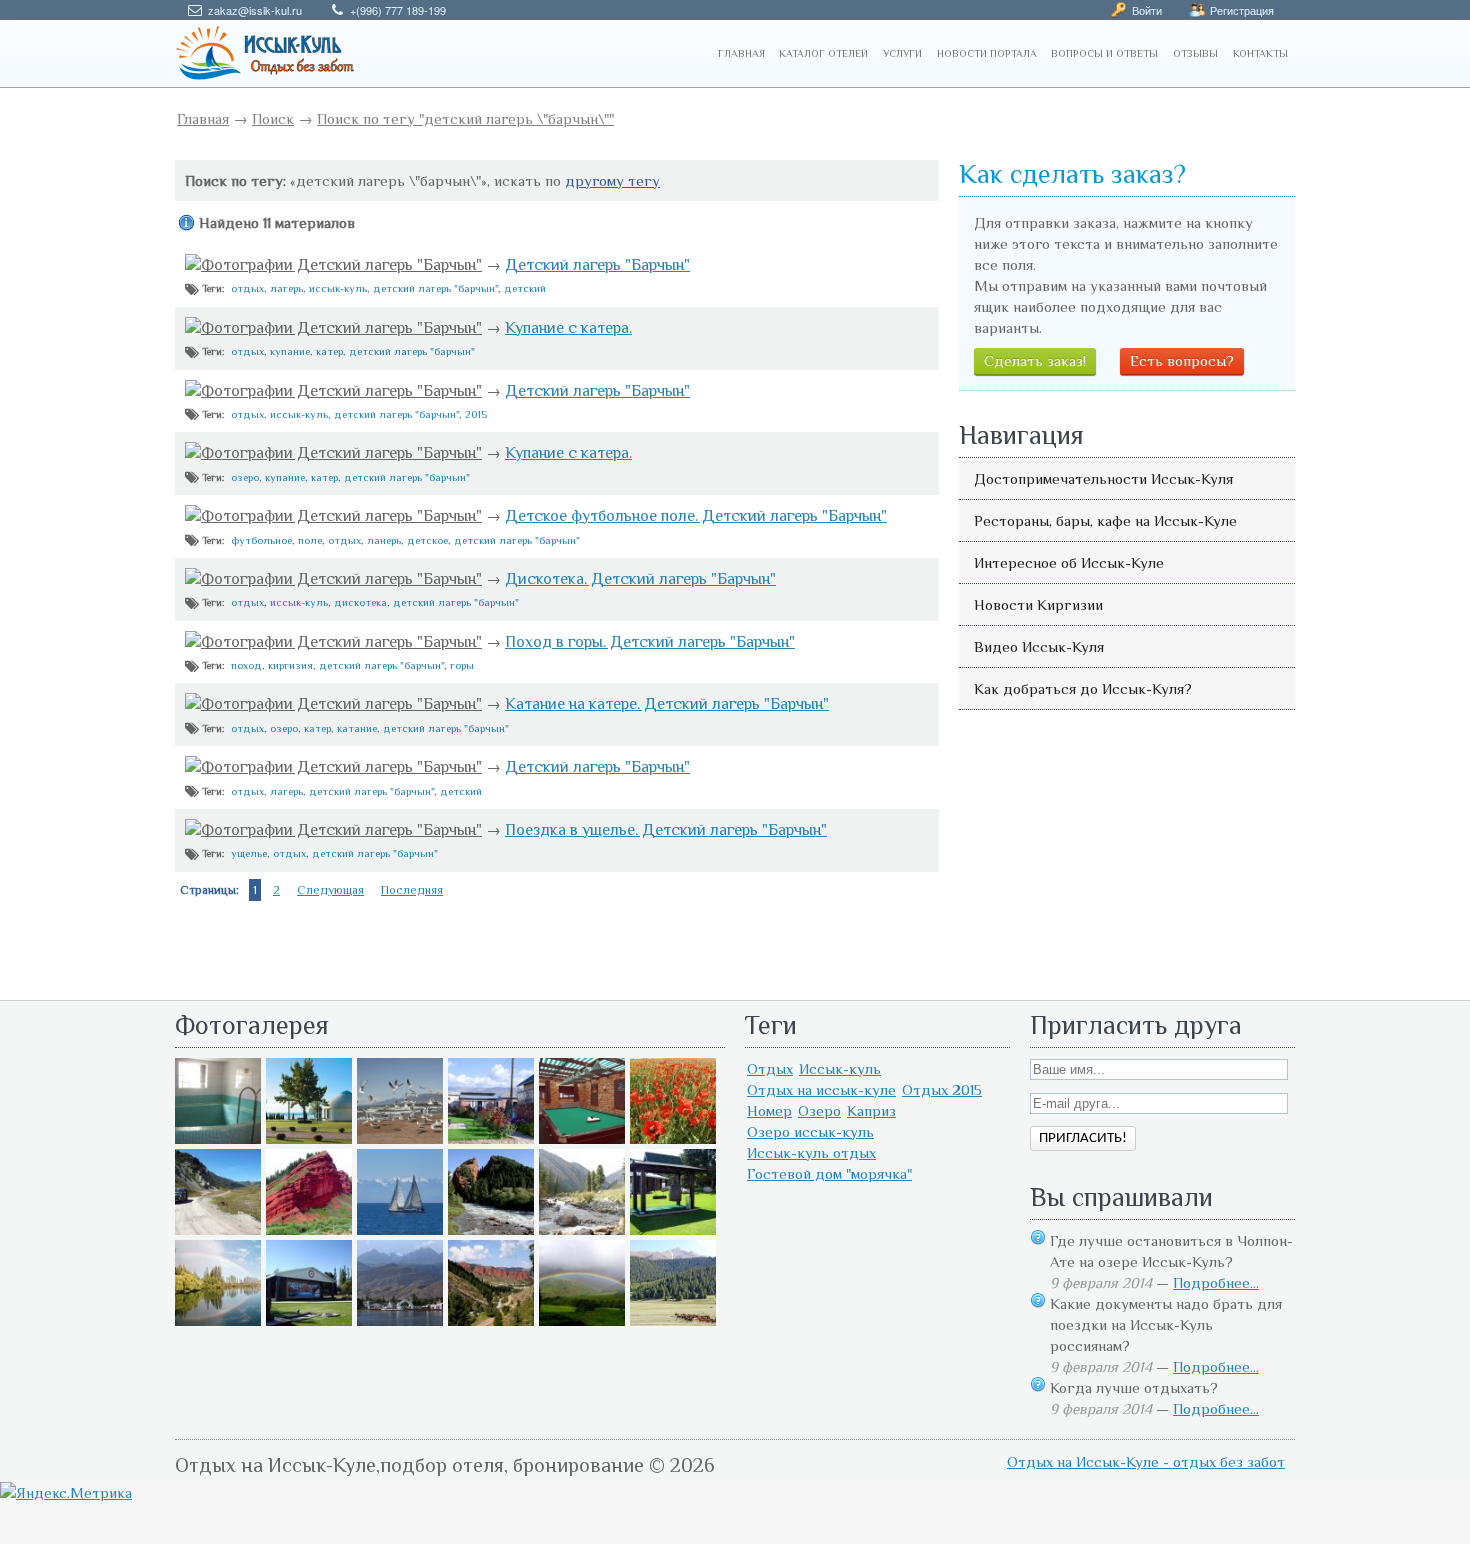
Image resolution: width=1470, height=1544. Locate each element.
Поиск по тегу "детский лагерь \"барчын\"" (465, 118)
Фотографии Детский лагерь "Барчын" (341, 265)
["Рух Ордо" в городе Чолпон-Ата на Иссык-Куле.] (309, 1138)
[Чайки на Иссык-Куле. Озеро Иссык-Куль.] (400, 1138)
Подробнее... (1216, 1282)
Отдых (770, 1068)
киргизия (290, 665)
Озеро (819, 1110)
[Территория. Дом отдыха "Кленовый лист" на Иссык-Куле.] (491, 1138)
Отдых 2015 (942, 1089)
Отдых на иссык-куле (821, 1089)
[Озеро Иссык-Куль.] (400, 1229)
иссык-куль (338, 288)
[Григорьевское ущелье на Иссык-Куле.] (673, 1320)
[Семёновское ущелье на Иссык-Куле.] (582, 1229)
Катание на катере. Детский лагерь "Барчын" (667, 704)
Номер (769, 1110)
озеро (245, 477)
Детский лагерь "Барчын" (597, 265)
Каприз (871, 1110)
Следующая (330, 890)
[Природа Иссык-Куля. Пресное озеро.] (218, 1320)
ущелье (249, 853)
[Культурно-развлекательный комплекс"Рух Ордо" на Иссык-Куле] (673, 1229)
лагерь (286, 288)
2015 (476, 414)
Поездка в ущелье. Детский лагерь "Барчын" (666, 830)
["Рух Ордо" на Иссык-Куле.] (309, 1320)
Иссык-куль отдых (811, 1152)
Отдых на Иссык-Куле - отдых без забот (1146, 1461)
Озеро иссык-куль (810, 1131)
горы (462, 665)
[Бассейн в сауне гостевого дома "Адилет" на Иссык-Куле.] (218, 1138)
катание (357, 728)
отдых (247, 288)
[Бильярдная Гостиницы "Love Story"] (582, 1138)
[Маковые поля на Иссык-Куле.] (673, 1138)
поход (246, 665)
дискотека (360, 602)
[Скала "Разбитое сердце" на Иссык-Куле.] (491, 1229)
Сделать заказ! (1035, 360)
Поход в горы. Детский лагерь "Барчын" (650, 642)
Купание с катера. (568, 328)
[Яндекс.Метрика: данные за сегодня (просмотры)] (66, 1492)
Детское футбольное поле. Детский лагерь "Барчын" (696, 516)
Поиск (273, 118)
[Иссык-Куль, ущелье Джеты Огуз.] (309, 1229)
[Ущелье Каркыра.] (218, 1229)
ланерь (384, 540)
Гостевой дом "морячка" (829, 1173)
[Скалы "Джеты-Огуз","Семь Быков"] (491, 1320)
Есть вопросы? (1182, 360)
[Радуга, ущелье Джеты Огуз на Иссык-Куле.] (582, 1320)
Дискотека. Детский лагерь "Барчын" (640, 579)
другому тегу (612, 180)
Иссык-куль (840, 1068)
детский (525, 288)
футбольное (261, 540)
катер (329, 351)
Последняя (412, 890)
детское (427, 540)
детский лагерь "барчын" (435, 288)
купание (290, 351)
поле (310, 540)
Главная (203, 118)
